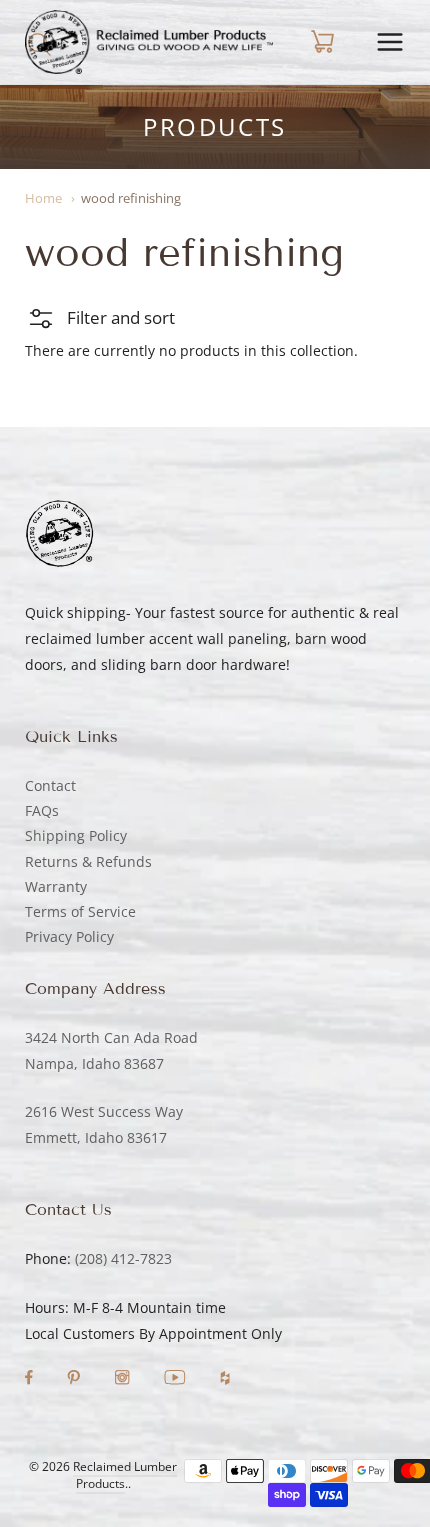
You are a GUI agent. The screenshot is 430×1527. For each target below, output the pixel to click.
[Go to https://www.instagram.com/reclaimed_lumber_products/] (124, 1379)
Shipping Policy (76, 835)
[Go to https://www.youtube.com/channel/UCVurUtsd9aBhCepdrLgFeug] (177, 1379)
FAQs (42, 810)
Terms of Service (80, 911)
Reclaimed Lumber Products (125, 1475)
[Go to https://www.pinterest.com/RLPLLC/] (75, 1379)
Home (43, 198)
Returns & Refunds (88, 861)
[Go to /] (149, 42)
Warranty (56, 886)
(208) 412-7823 (123, 1258)
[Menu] (390, 42)
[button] (100, 318)
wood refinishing (131, 198)
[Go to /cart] (319, 42)
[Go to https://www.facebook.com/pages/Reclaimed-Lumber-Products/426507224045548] (31, 1379)
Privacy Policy (69, 936)
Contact (50, 785)
